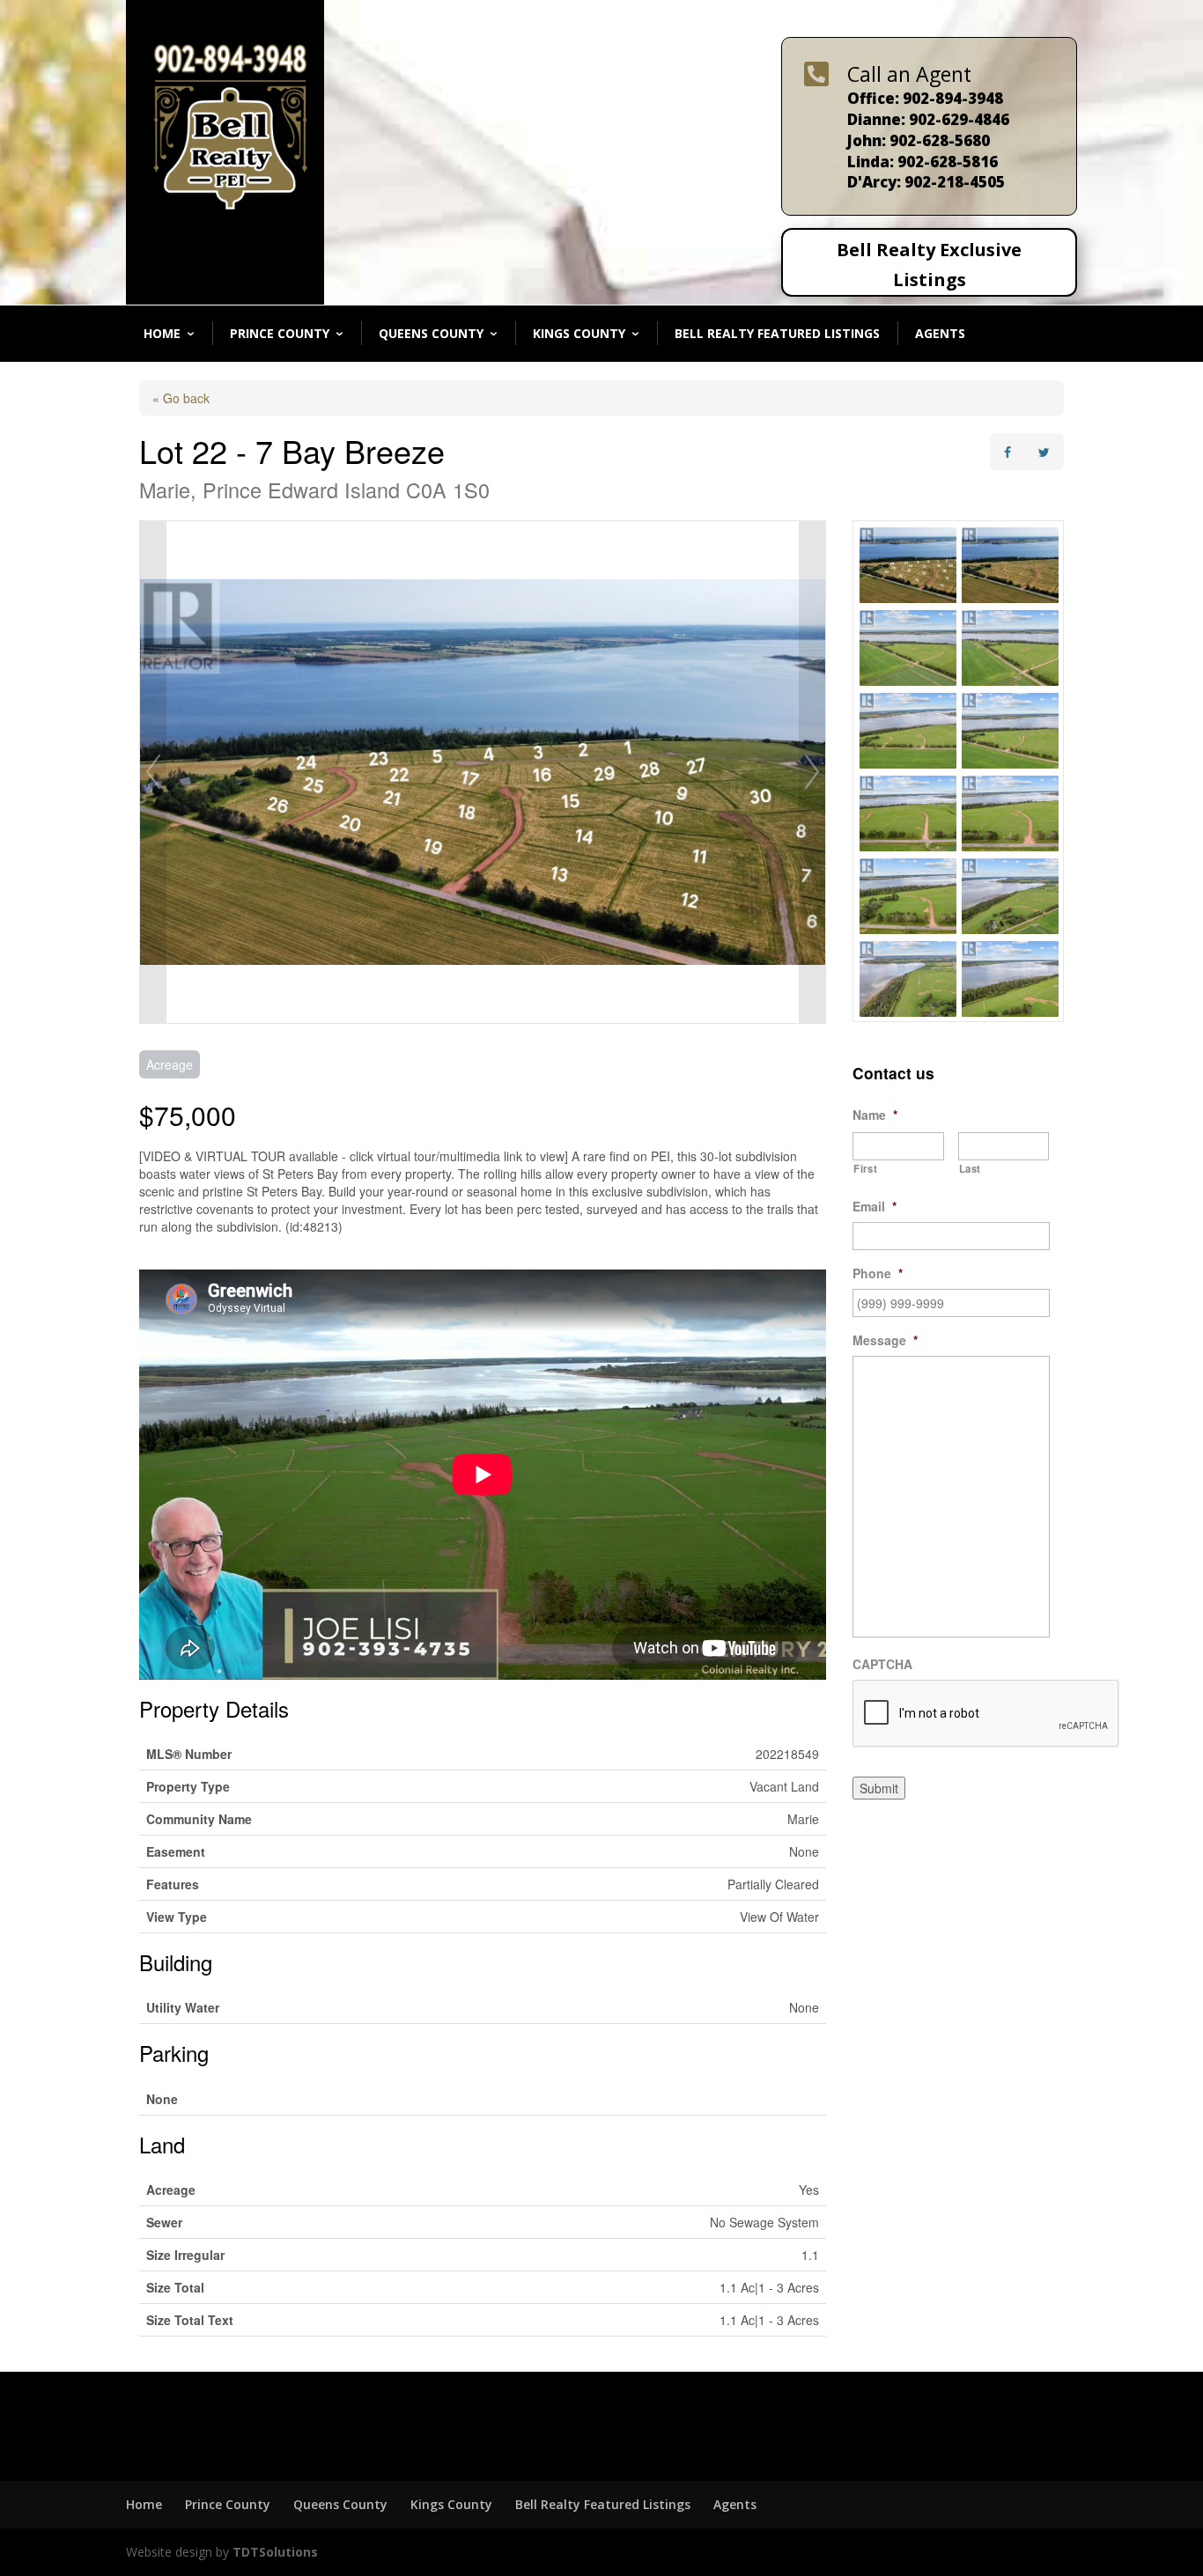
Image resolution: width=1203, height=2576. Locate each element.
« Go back (181, 398)
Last (971, 1168)
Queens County (431, 333)
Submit (879, 1788)
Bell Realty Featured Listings (777, 333)
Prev (153, 772)
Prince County (280, 333)
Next (812, 772)
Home (162, 333)
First (865, 1168)
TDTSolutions (273, 2552)
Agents (940, 333)
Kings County (579, 333)
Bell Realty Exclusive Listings (929, 265)
